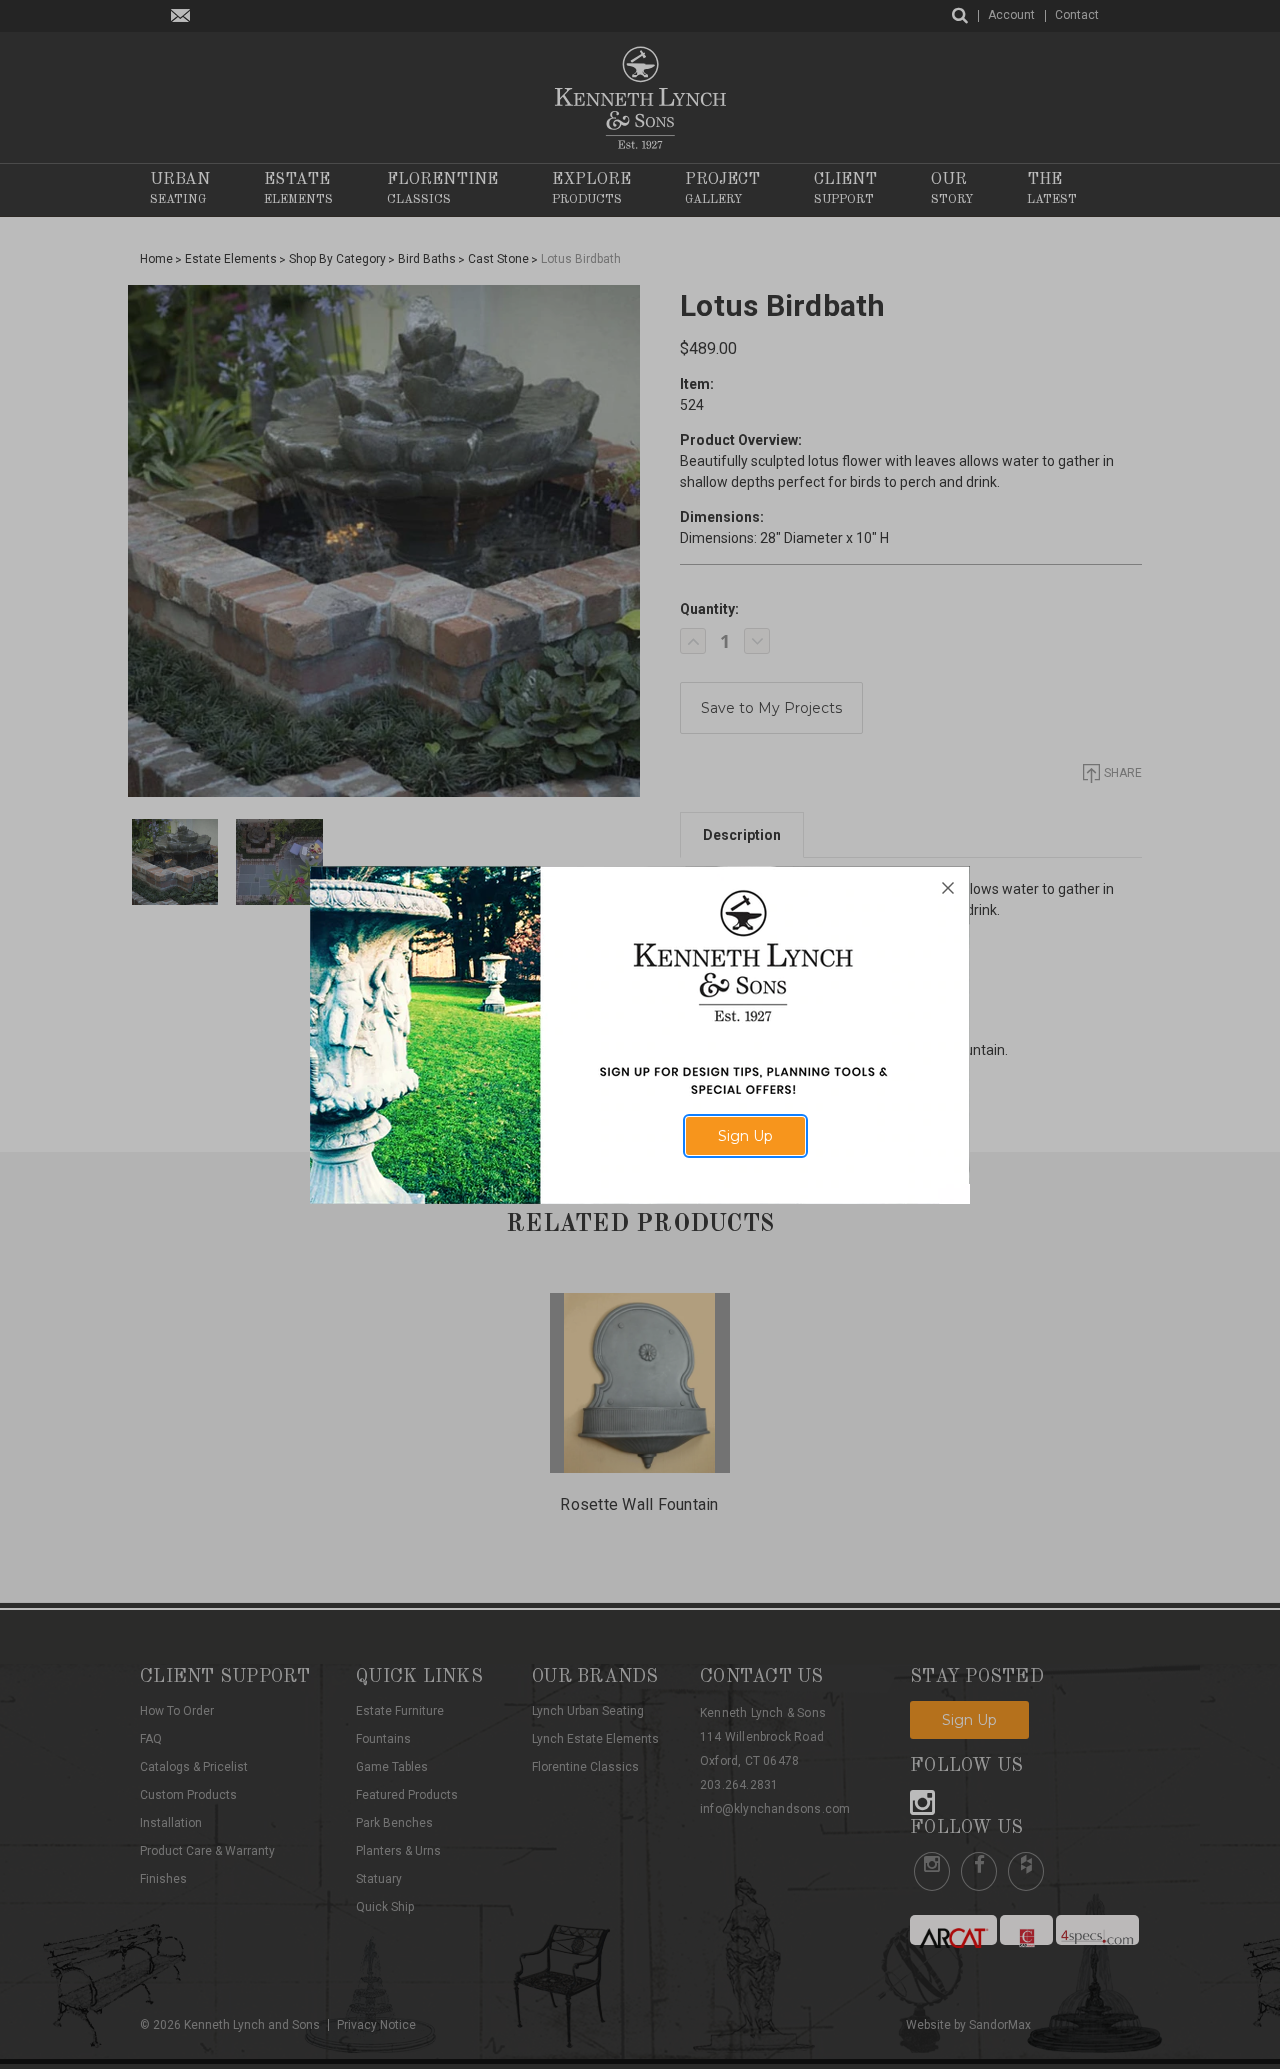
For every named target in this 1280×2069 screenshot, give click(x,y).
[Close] (948, 888)
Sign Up (745, 1136)
